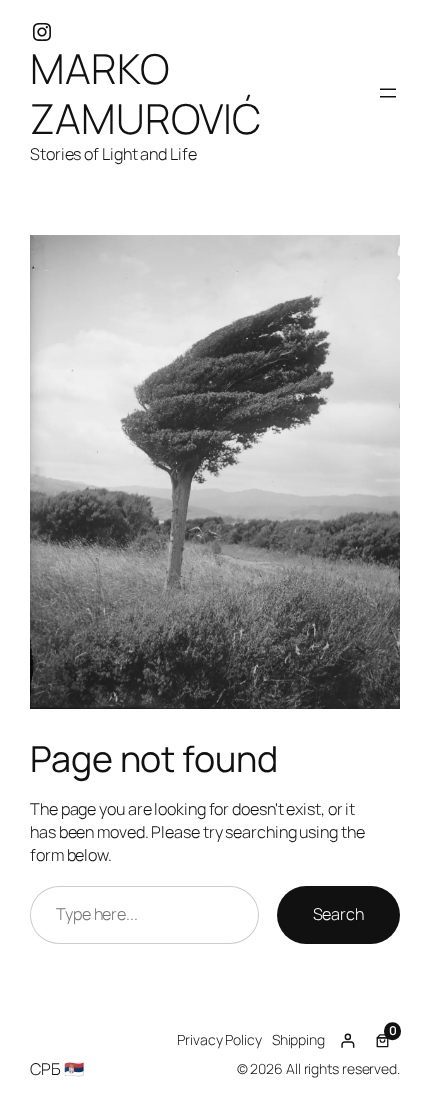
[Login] (347, 1040)
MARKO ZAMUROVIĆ (145, 93)
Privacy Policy (219, 1039)
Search (338, 914)
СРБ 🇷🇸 (57, 1069)
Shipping (298, 1039)
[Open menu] (388, 93)
